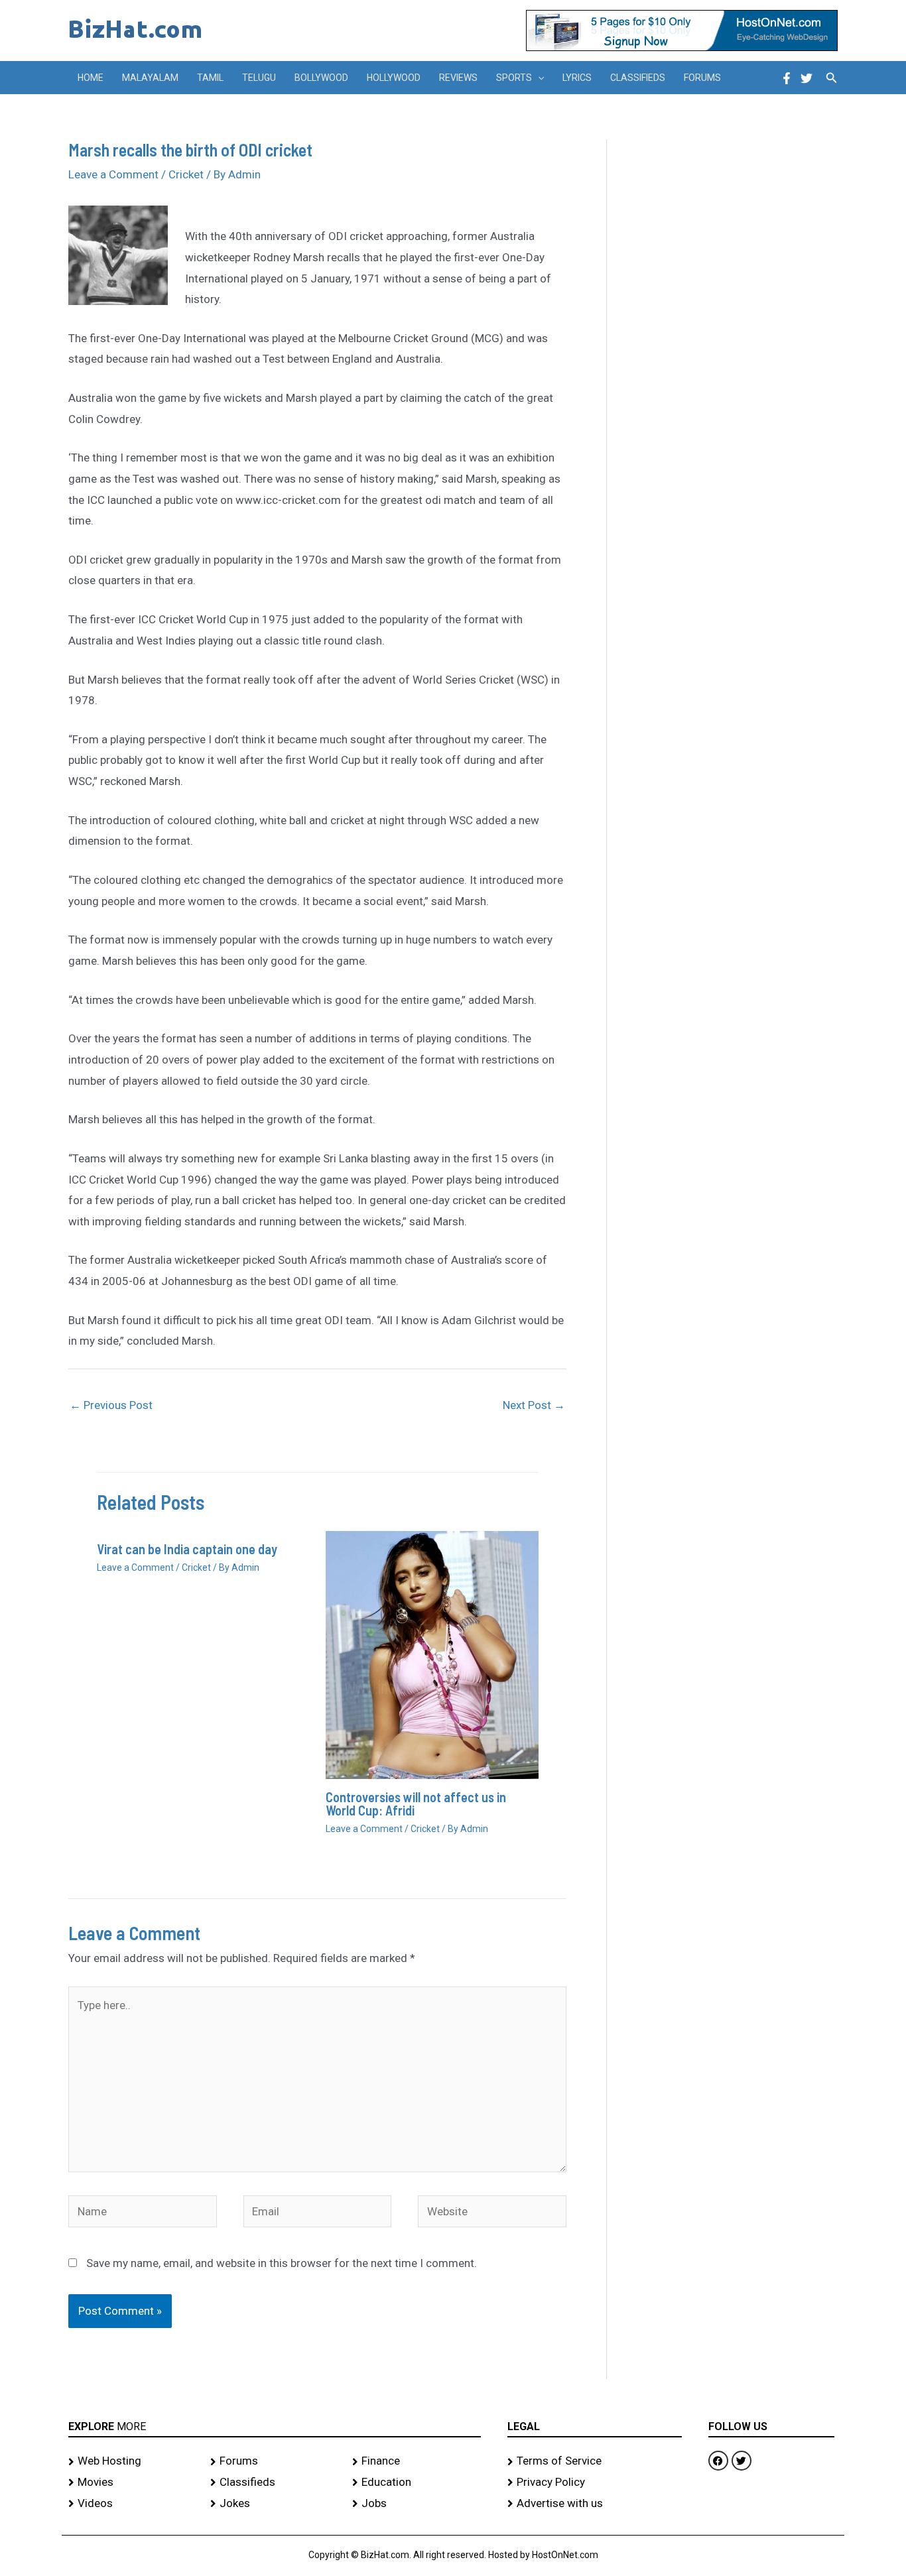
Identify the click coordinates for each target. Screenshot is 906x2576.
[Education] (417, 2483)
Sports (514, 78)
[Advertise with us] (595, 2504)
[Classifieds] (275, 2483)
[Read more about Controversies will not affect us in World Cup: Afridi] (432, 1654)
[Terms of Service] (595, 2461)
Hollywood (394, 78)
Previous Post (111, 1405)
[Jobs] (417, 2504)
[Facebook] (787, 78)
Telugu (259, 78)
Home (91, 78)
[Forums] (275, 2461)
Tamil (210, 78)
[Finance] (417, 2461)
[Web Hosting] (133, 2461)
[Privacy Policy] (595, 2483)
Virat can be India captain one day (187, 1549)
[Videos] (133, 2504)
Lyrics (577, 78)
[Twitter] (807, 78)
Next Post (534, 1405)
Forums (702, 78)
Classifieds (638, 78)
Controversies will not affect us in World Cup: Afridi (416, 1804)
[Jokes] (275, 2504)
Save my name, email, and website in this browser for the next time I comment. (282, 2263)
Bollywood (321, 78)
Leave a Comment (113, 174)
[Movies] (133, 2483)
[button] (538, 78)
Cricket (186, 174)
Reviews (458, 78)
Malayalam (150, 78)
